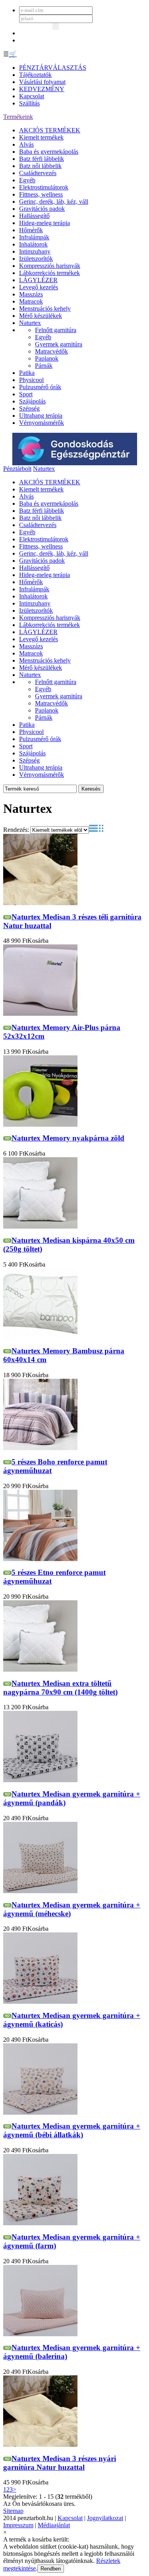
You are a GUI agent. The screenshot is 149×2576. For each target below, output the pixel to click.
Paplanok (47, 358)
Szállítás (29, 103)
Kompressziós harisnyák (50, 266)
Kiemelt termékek (41, 137)
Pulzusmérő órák (40, 387)
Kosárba (38, 941)
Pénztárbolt (17, 469)
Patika (27, 373)
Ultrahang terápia (41, 416)
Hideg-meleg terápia (45, 223)
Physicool (31, 380)
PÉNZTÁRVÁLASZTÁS (53, 68)
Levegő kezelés (39, 287)
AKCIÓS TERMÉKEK (50, 130)
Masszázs (31, 294)
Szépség (29, 408)
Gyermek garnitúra (59, 344)
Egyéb (27, 180)
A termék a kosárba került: (36, 2539)
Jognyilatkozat (105, 2518)
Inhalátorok (33, 244)
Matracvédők (51, 351)
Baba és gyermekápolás (49, 152)
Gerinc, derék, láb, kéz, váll (54, 202)
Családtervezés (38, 173)
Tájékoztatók (35, 75)
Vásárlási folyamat (42, 82)
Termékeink (18, 117)
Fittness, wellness (41, 194)
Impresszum (18, 2525)
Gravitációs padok (42, 209)
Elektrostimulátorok (44, 187)
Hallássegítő (34, 216)
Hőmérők (31, 230)
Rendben (51, 2569)
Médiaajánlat (54, 2525)
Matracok (31, 301)
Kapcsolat (32, 96)
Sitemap (13, 2511)
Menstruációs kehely (45, 309)
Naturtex (30, 323)
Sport (26, 394)
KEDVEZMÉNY (42, 89)
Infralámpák (34, 237)
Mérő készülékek (41, 316)
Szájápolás (32, 401)
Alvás (26, 144)
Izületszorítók (36, 259)
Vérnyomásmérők (42, 423)
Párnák (44, 366)
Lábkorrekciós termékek (49, 273)
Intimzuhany (35, 251)
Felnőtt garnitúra (56, 330)
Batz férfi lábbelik (42, 159)
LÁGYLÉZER (38, 280)
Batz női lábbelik (40, 166)
